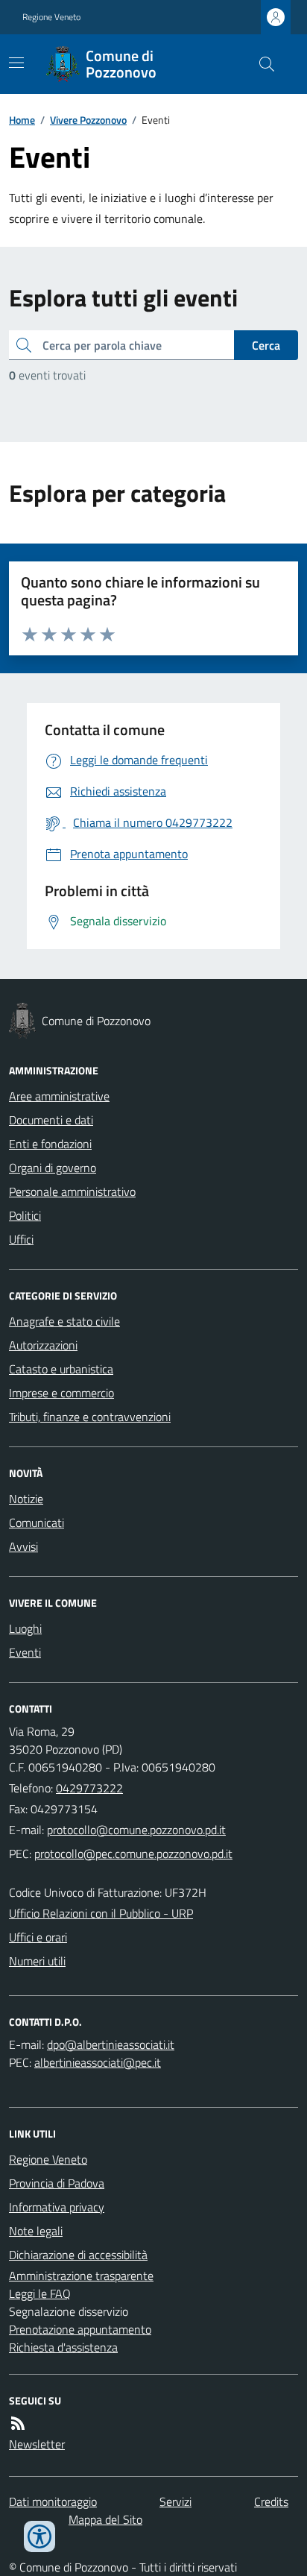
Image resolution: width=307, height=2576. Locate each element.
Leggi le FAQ (40, 2293)
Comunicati (37, 1522)
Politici (25, 1215)
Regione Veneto (51, 17)
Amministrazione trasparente (81, 2276)
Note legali (36, 2231)
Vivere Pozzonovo (88, 120)
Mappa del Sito (105, 2519)
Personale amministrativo (72, 1191)
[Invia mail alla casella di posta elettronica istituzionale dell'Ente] (136, 1830)
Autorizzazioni (43, 1345)
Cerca (266, 345)
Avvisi (23, 1546)
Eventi (25, 1652)
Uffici (21, 1239)
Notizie (26, 1499)
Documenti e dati (51, 1120)
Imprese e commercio (61, 1393)
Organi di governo (53, 1168)
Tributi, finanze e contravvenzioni (90, 1417)
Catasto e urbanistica (61, 1369)
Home (22, 120)
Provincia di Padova (57, 2183)
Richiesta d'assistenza (63, 2347)
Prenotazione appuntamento (80, 2329)
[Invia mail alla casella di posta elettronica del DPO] (111, 2044)
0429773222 (89, 1788)
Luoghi (25, 1628)
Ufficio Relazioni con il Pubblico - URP (101, 1913)
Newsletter (37, 2444)
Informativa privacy (57, 2207)
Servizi (175, 2501)
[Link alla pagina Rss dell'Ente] (18, 2423)
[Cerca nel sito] (261, 64)
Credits (271, 2501)
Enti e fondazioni (50, 1144)
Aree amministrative (59, 1096)
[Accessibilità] (39, 2536)
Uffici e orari (38, 1937)
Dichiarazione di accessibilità (78, 2255)
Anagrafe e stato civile (64, 1321)
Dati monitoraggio (53, 2501)
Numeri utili (37, 1961)
